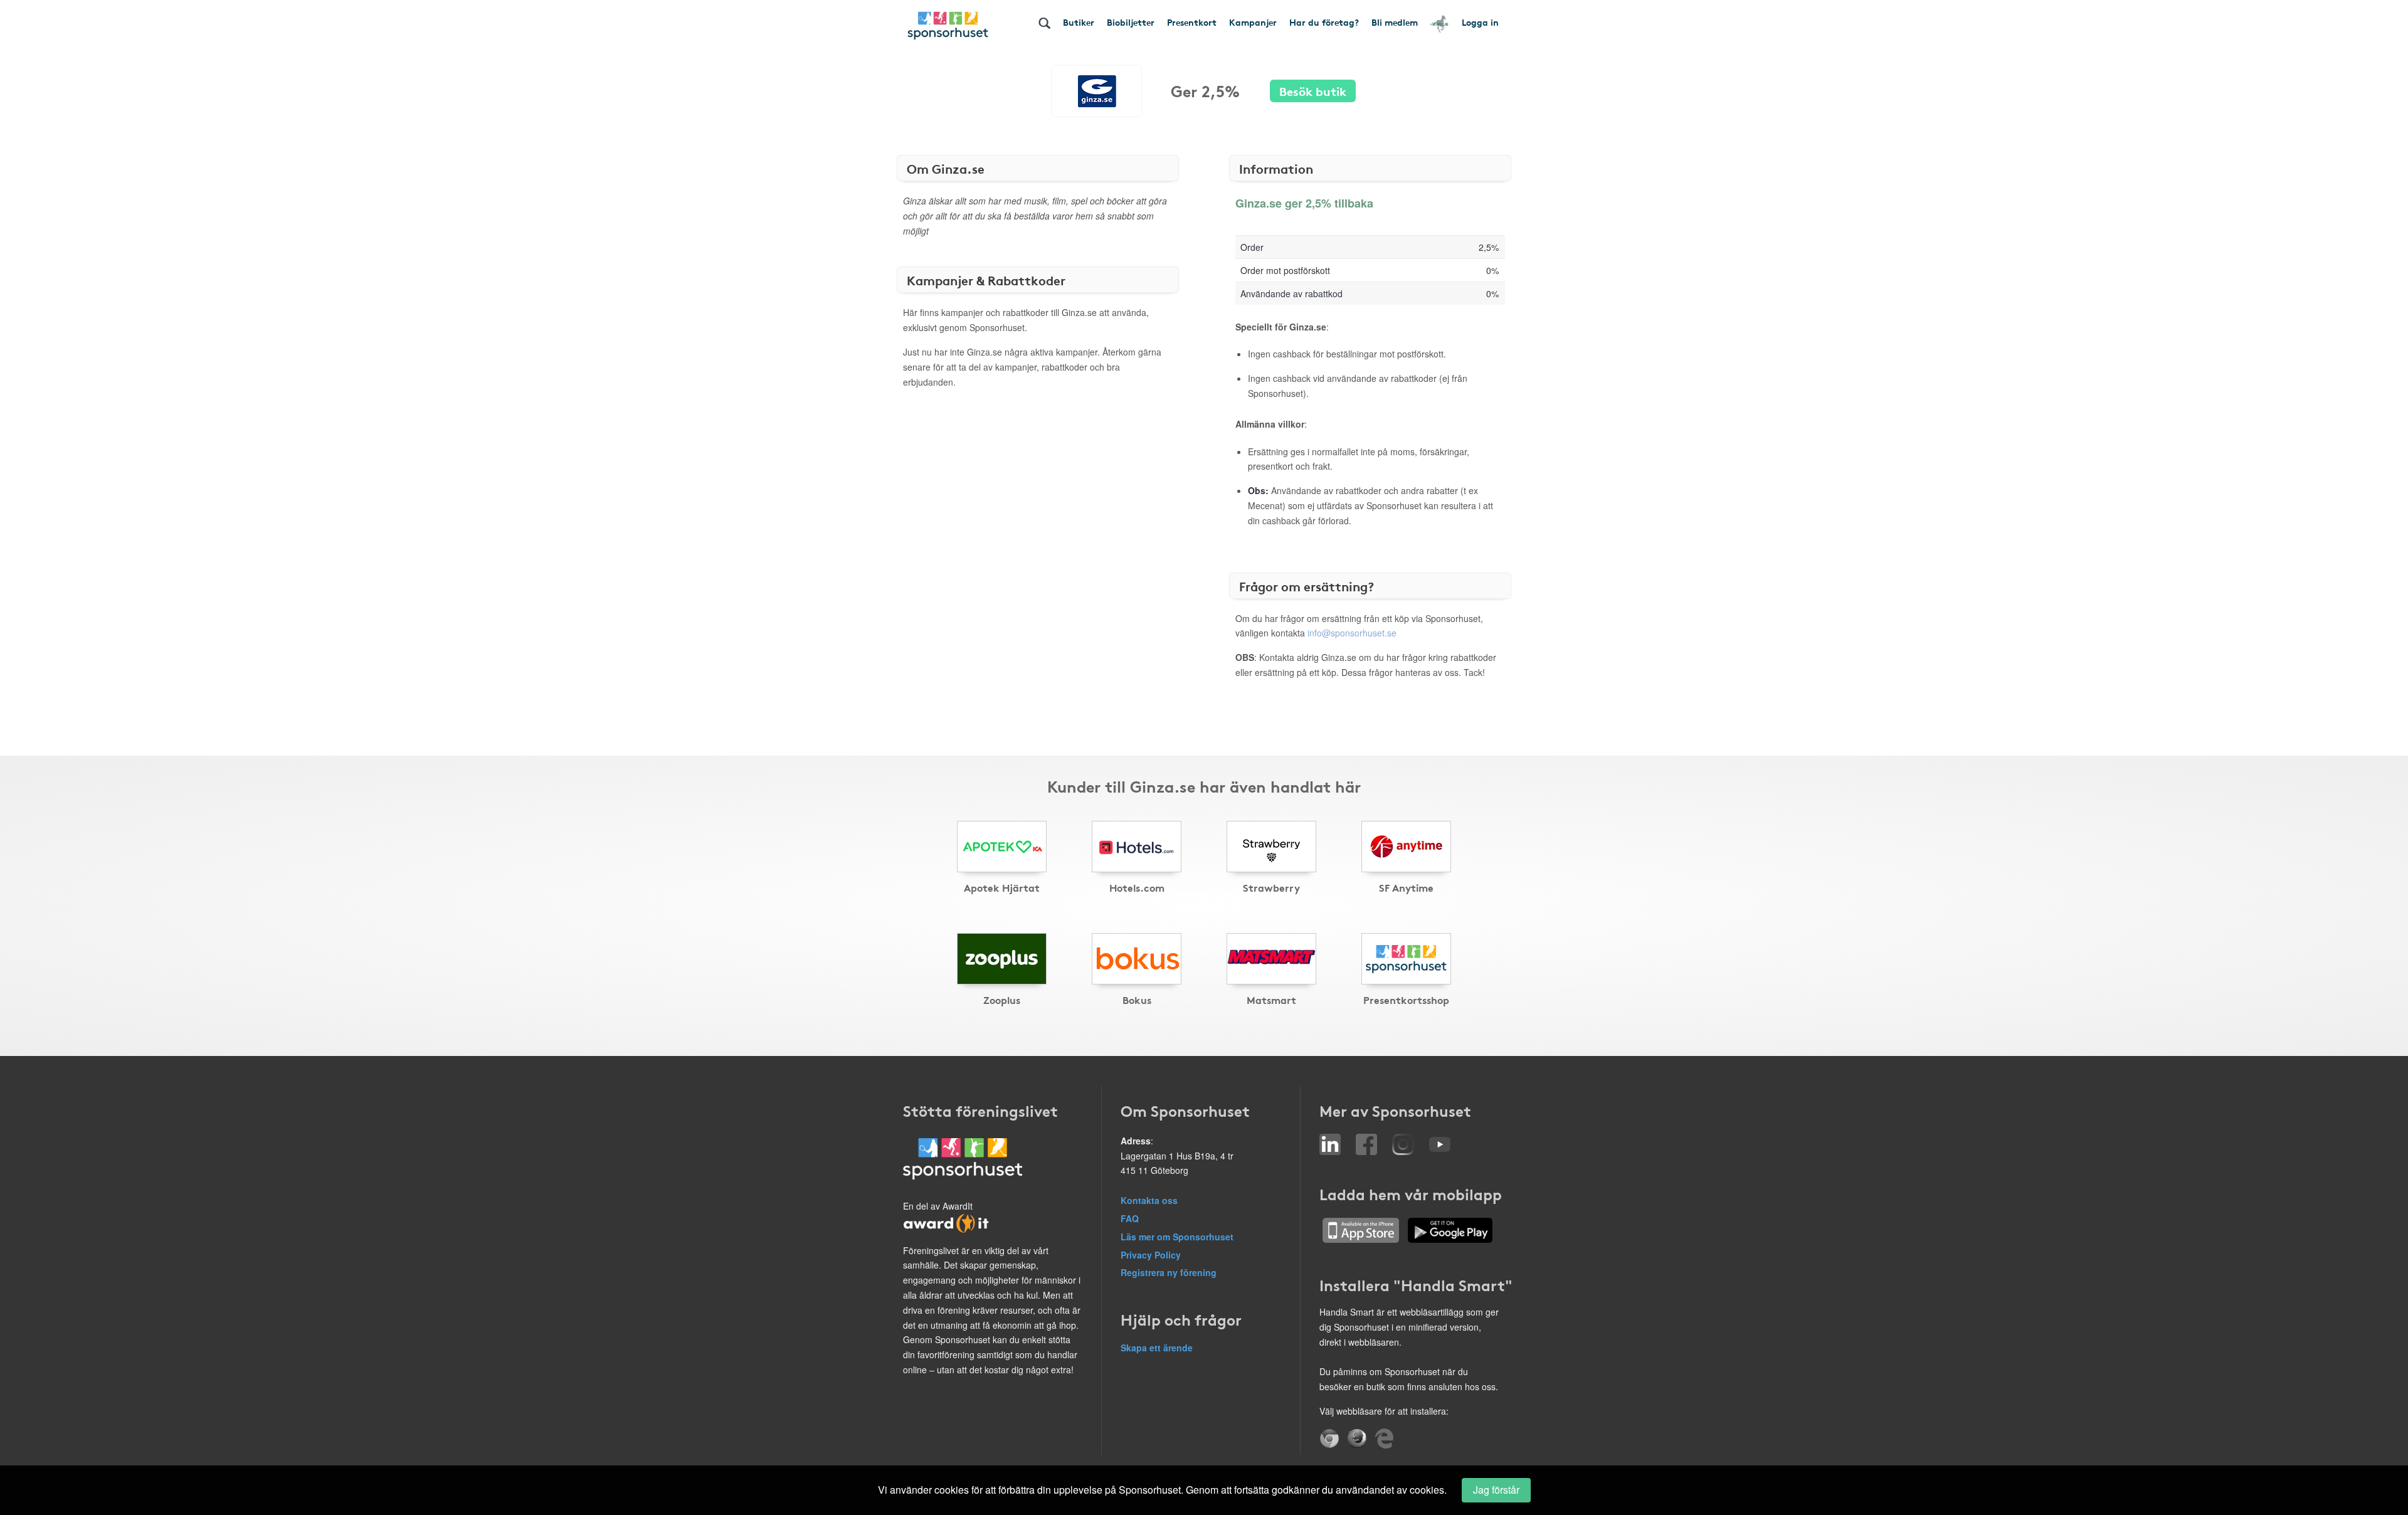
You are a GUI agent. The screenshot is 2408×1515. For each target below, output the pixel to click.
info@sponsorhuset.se (1352, 633)
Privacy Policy (1151, 1255)
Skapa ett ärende (1157, 1348)
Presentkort (1192, 22)
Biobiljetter (1131, 22)
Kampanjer (1253, 22)
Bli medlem (1395, 22)
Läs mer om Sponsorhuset (1177, 1237)
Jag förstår (1496, 1490)
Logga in (1480, 22)
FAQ (1130, 1218)
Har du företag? (1324, 22)
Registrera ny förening (1169, 1272)
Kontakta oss (1149, 1200)
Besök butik (1313, 91)
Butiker (1079, 22)
